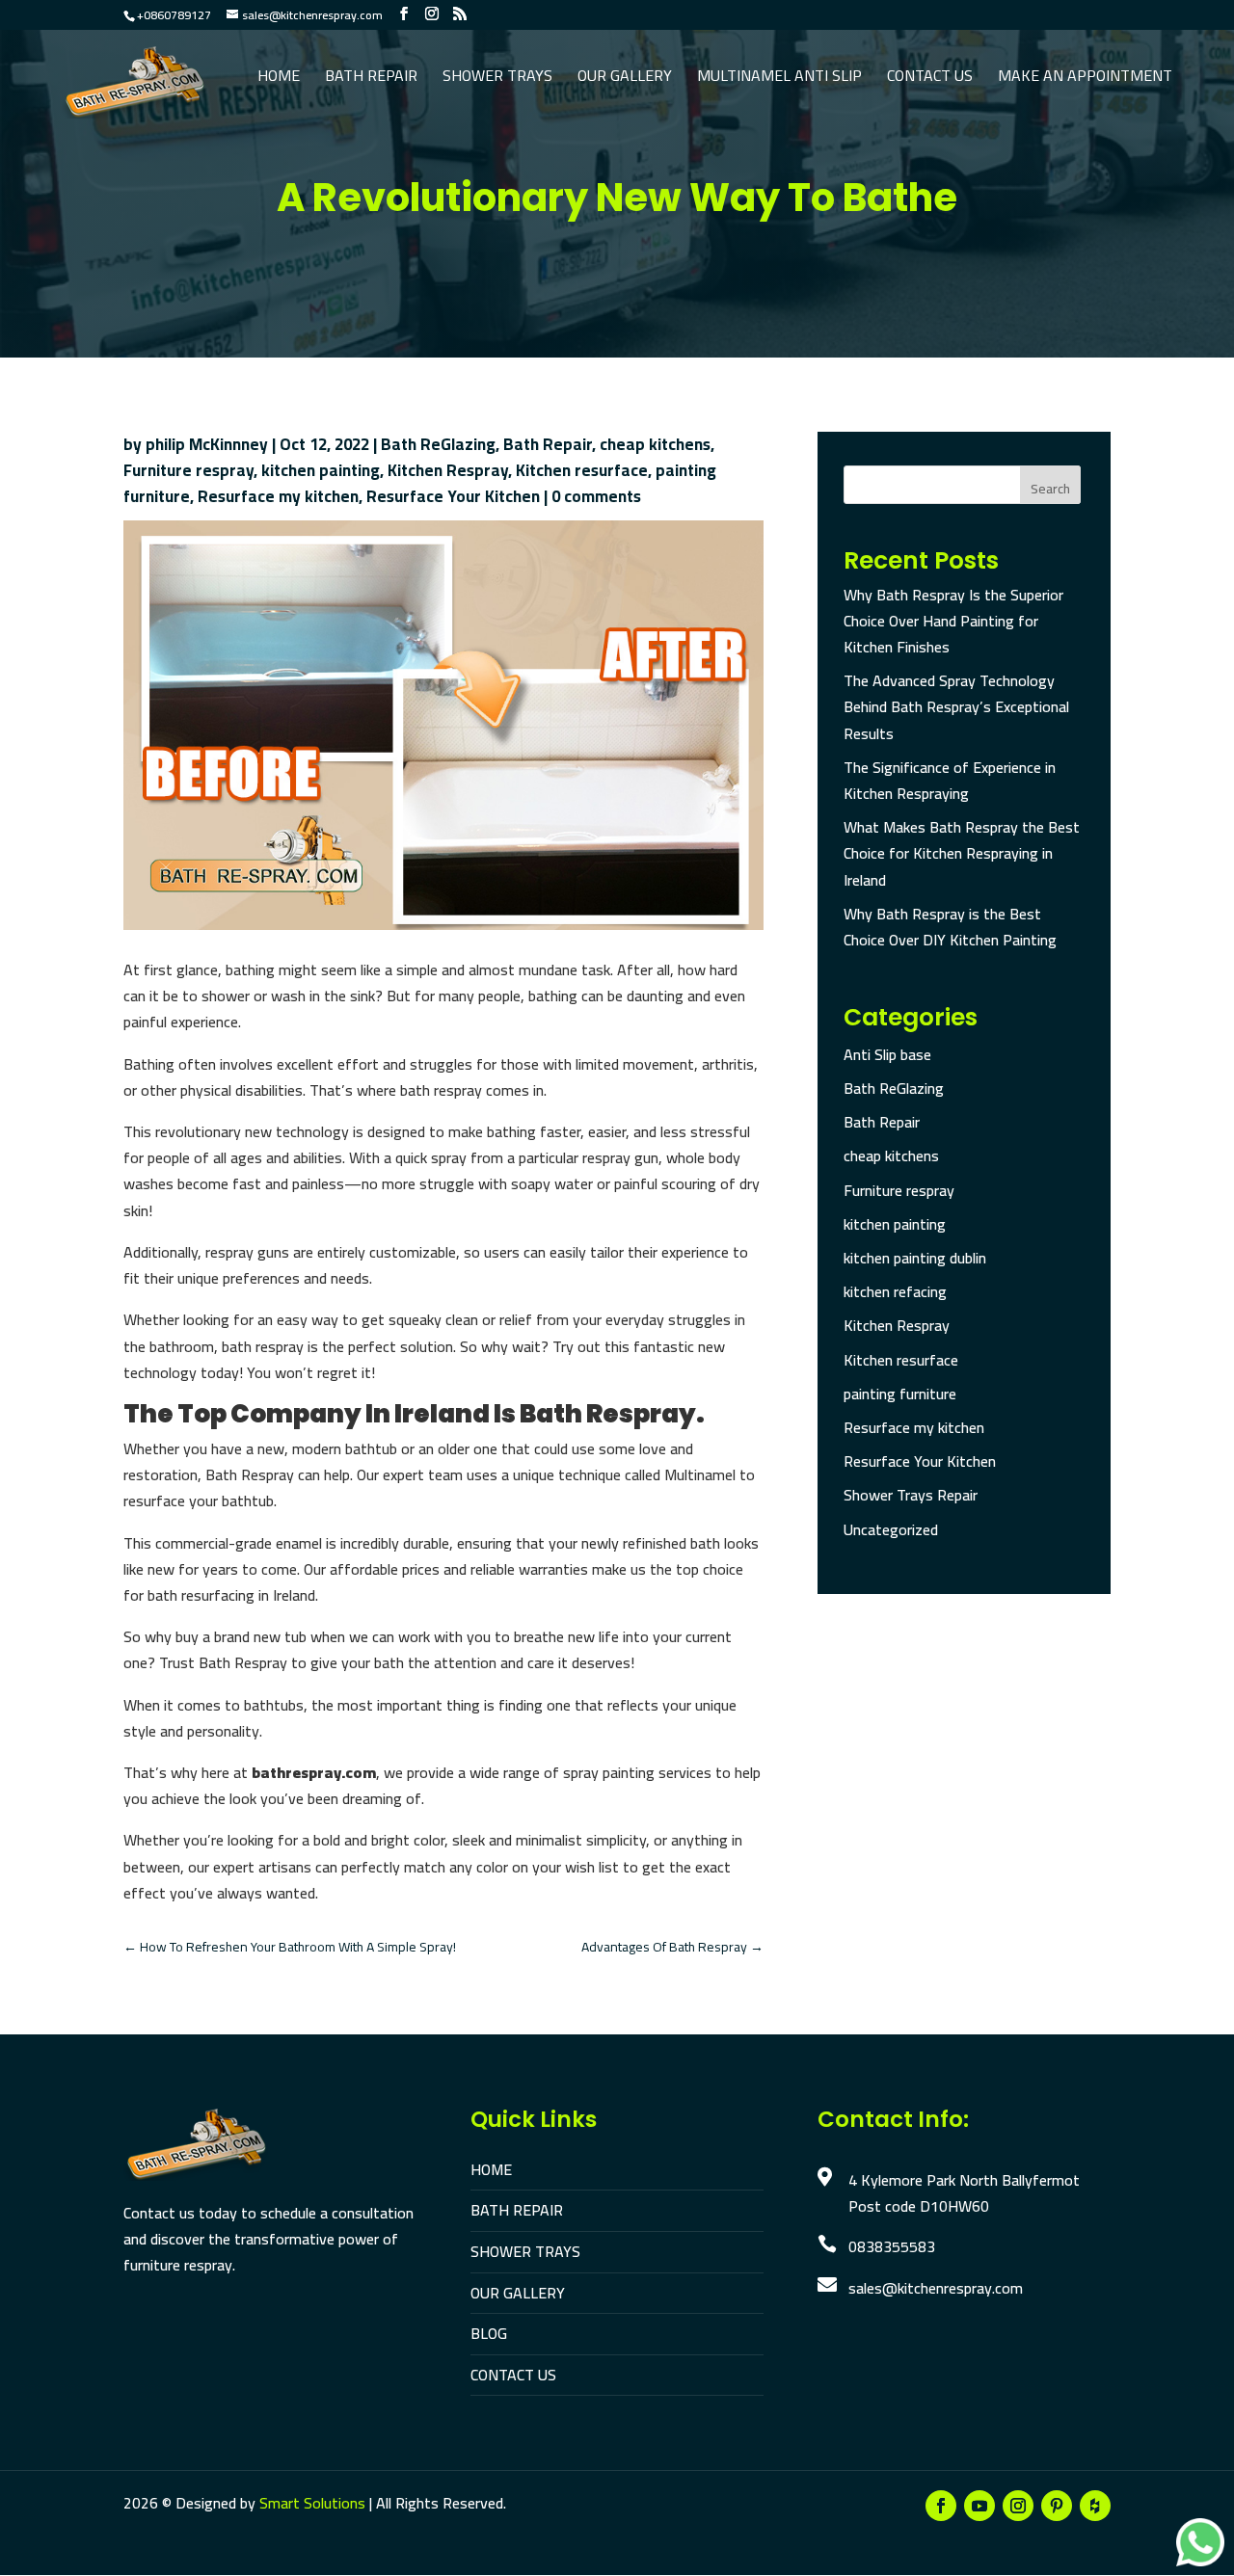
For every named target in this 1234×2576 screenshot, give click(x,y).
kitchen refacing (895, 1291)
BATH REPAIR (517, 2210)
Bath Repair (371, 79)
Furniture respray (188, 470)
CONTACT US (513, 2375)
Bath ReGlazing (438, 444)
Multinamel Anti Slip (779, 79)
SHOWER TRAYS (525, 2251)
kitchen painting (321, 470)
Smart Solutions (312, 2503)
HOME (491, 2169)
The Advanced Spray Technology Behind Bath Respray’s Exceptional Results (956, 706)
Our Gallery (625, 79)
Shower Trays (497, 79)
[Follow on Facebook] (941, 2506)
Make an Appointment (1085, 79)
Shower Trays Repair (911, 1495)
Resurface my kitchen (278, 496)
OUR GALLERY (518, 2293)
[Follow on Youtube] (979, 2506)
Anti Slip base (887, 1054)
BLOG (489, 2333)
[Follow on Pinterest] (1057, 2506)
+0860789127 (174, 15)
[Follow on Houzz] (1095, 2506)
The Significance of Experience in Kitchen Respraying (950, 780)
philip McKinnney (207, 444)
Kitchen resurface (582, 470)
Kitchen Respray (448, 470)
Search (1050, 489)
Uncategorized (891, 1529)
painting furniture (900, 1394)
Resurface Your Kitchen (453, 496)
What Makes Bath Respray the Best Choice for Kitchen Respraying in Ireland (962, 853)
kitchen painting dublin (915, 1258)
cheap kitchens (655, 444)
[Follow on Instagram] (1018, 2506)
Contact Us (930, 79)
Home (279, 79)
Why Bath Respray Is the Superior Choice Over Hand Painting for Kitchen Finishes (953, 621)
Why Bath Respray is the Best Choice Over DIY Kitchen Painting (950, 927)
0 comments (596, 496)
